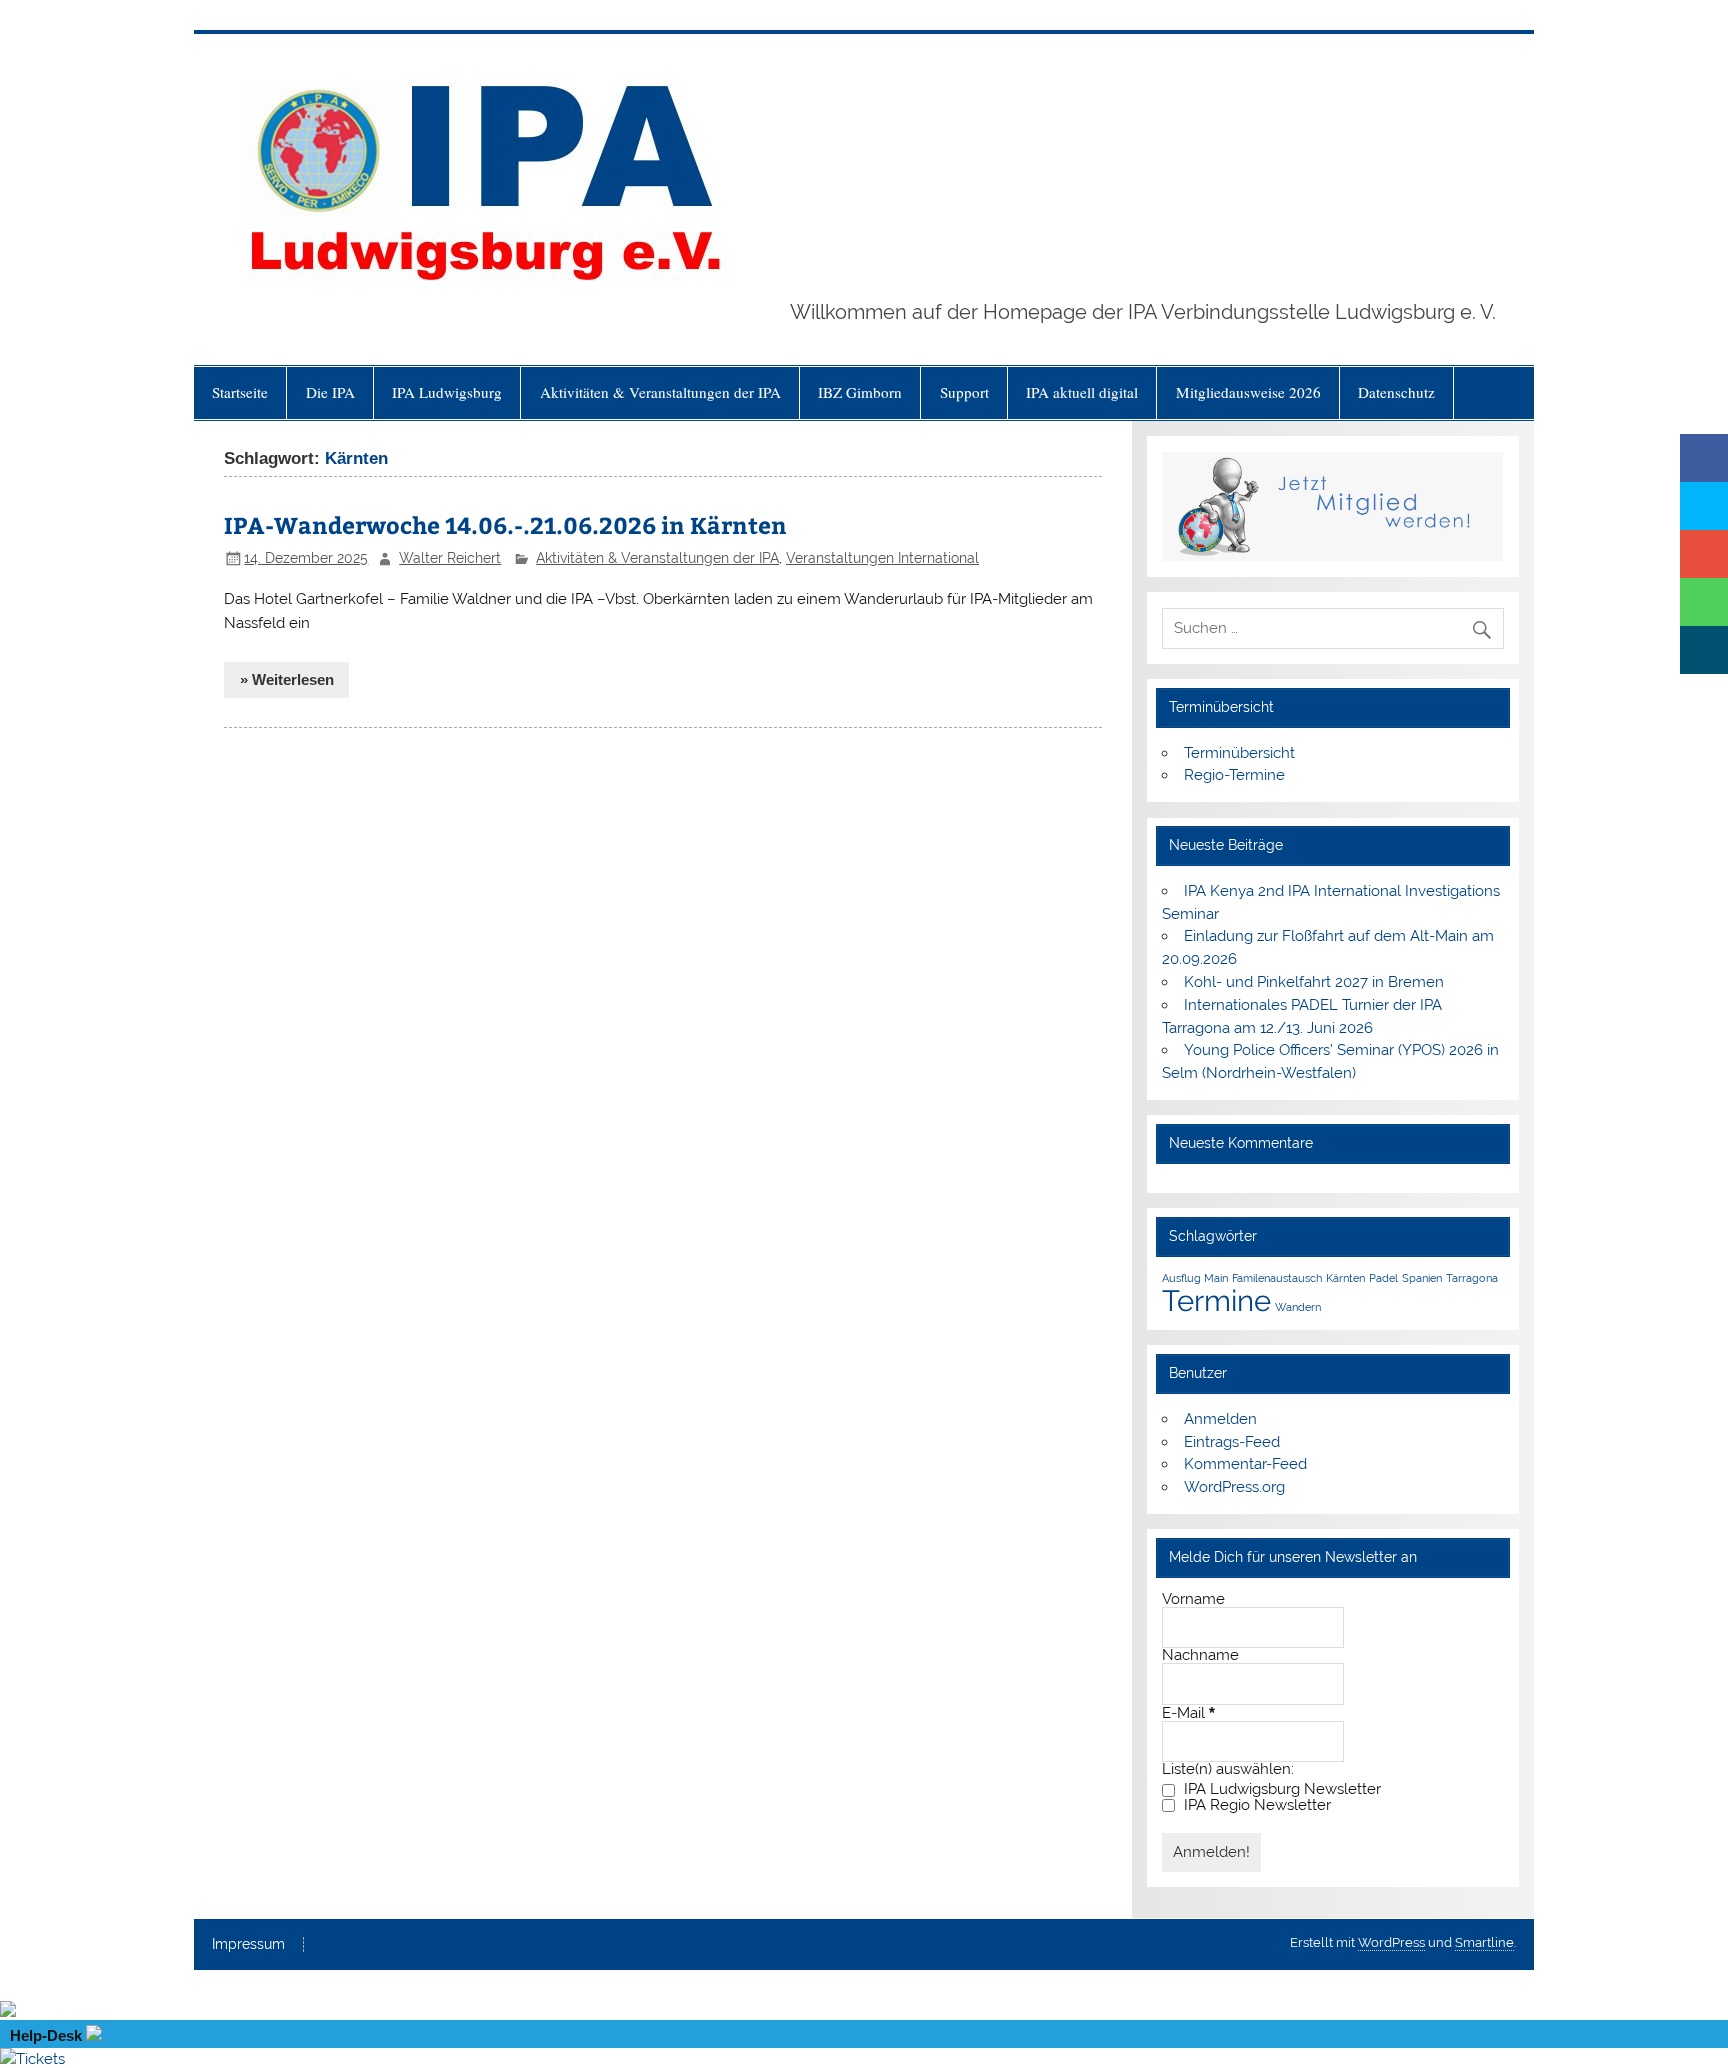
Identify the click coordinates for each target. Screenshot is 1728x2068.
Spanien (1422, 1278)
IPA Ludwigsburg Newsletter (1280, 1789)
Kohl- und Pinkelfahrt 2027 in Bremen (1314, 982)
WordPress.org (1234, 1487)
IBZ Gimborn (860, 392)
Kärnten (1345, 1278)
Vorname (1193, 1599)
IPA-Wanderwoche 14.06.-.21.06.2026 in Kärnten (505, 524)
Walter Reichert (450, 558)
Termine (1216, 1300)
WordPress (1391, 1942)
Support (964, 392)
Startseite (240, 392)
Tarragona (1472, 1278)
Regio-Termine (1234, 775)
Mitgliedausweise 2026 (1248, 392)
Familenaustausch (1277, 1278)
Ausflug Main (1195, 1278)
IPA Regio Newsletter (1255, 1805)
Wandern (1298, 1307)
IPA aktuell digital (1082, 392)
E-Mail (1188, 1713)
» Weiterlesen (287, 679)
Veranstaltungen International (882, 558)
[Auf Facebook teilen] (1704, 458)
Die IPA (330, 392)
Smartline (1484, 1942)
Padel (1383, 1278)
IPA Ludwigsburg (447, 392)
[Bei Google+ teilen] (1704, 554)
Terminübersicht (1239, 753)
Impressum (248, 1945)
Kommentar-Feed (1245, 1464)
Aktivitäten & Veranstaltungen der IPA (660, 392)
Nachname (1200, 1655)
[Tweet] (1704, 506)
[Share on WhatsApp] (1704, 602)
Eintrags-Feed (1232, 1442)
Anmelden (1220, 1419)
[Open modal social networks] (1704, 650)
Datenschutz (1396, 392)
